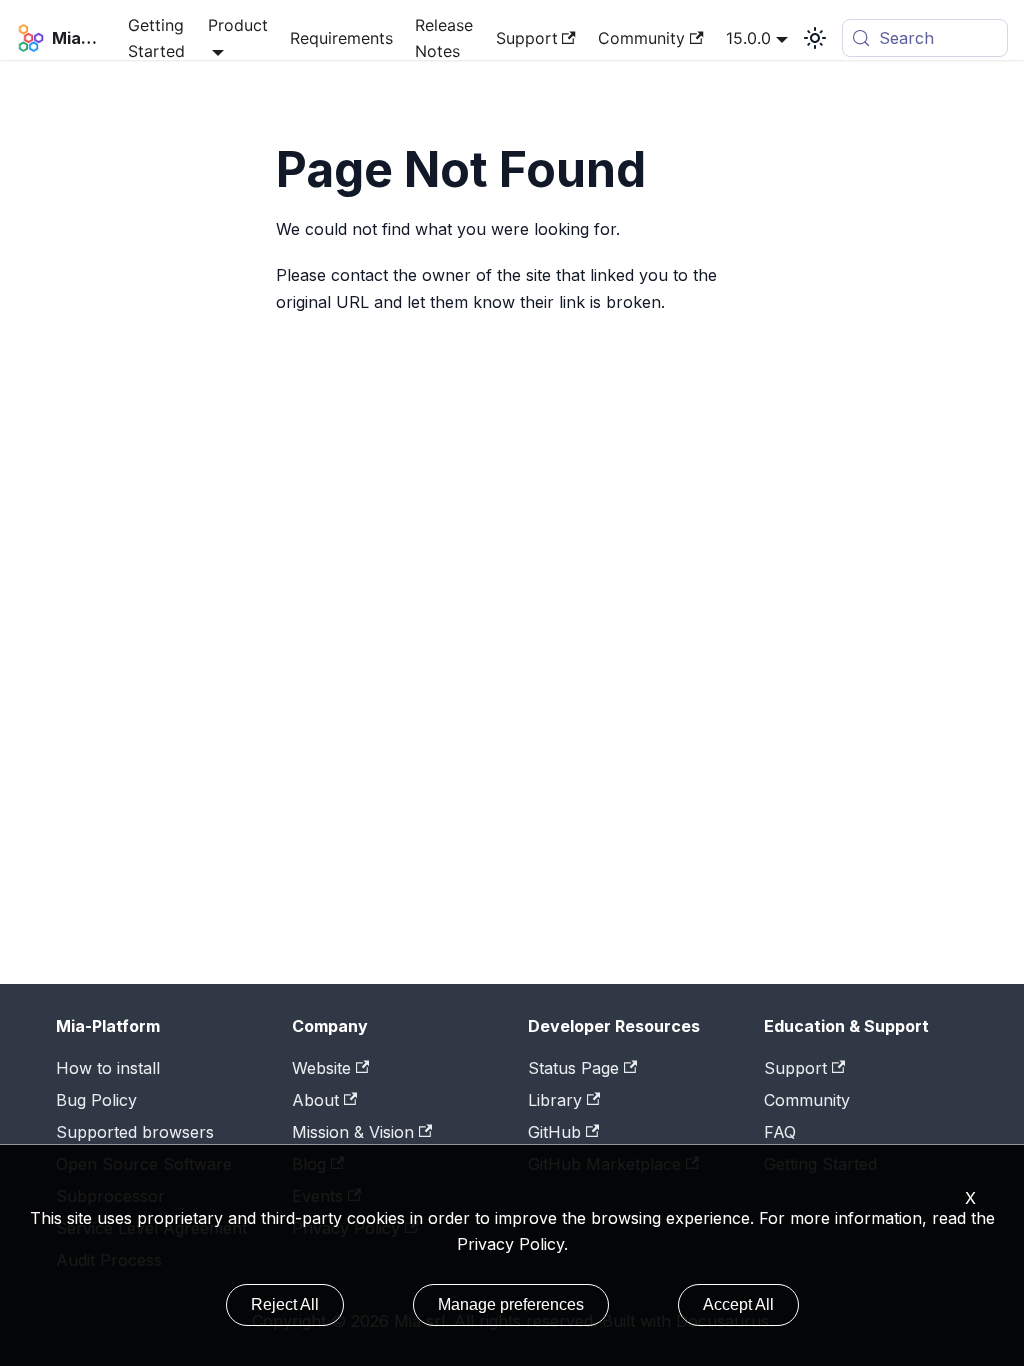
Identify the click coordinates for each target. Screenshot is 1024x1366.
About (315, 1100)
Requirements (341, 38)
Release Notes (444, 38)
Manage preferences (511, 1304)
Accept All (738, 1304)
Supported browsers (135, 1132)
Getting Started (156, 38)
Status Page (573, 1068)
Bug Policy (96, 1100)
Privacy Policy (510, 1244)
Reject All (285, 1304)
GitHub (554, 1132)
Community (641, 38)
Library (555, 1100)
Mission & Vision (353, 1132)
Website (321, 1068)
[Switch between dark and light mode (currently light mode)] (815, 38)
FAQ (780, 1132)
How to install (108, 1068)
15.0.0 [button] (748, 38)
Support (527, 38)
